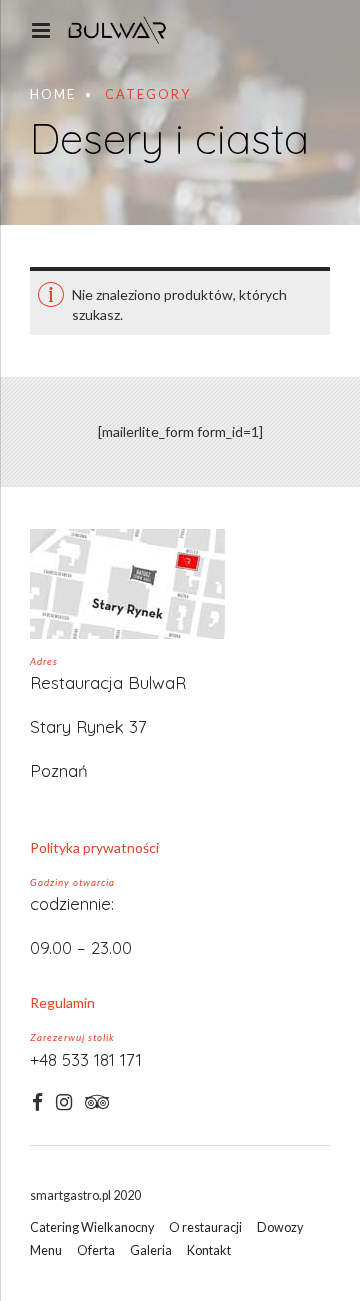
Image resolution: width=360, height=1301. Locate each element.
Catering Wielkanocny (92, 1227)
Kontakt (209, 1250)
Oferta (96, 1250)
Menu (46, 1250)
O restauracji (205, 1227)
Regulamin (62, 1002)
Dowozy (280, 1227)
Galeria (151, 1250)
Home (53, 94)
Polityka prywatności (94, 847)
